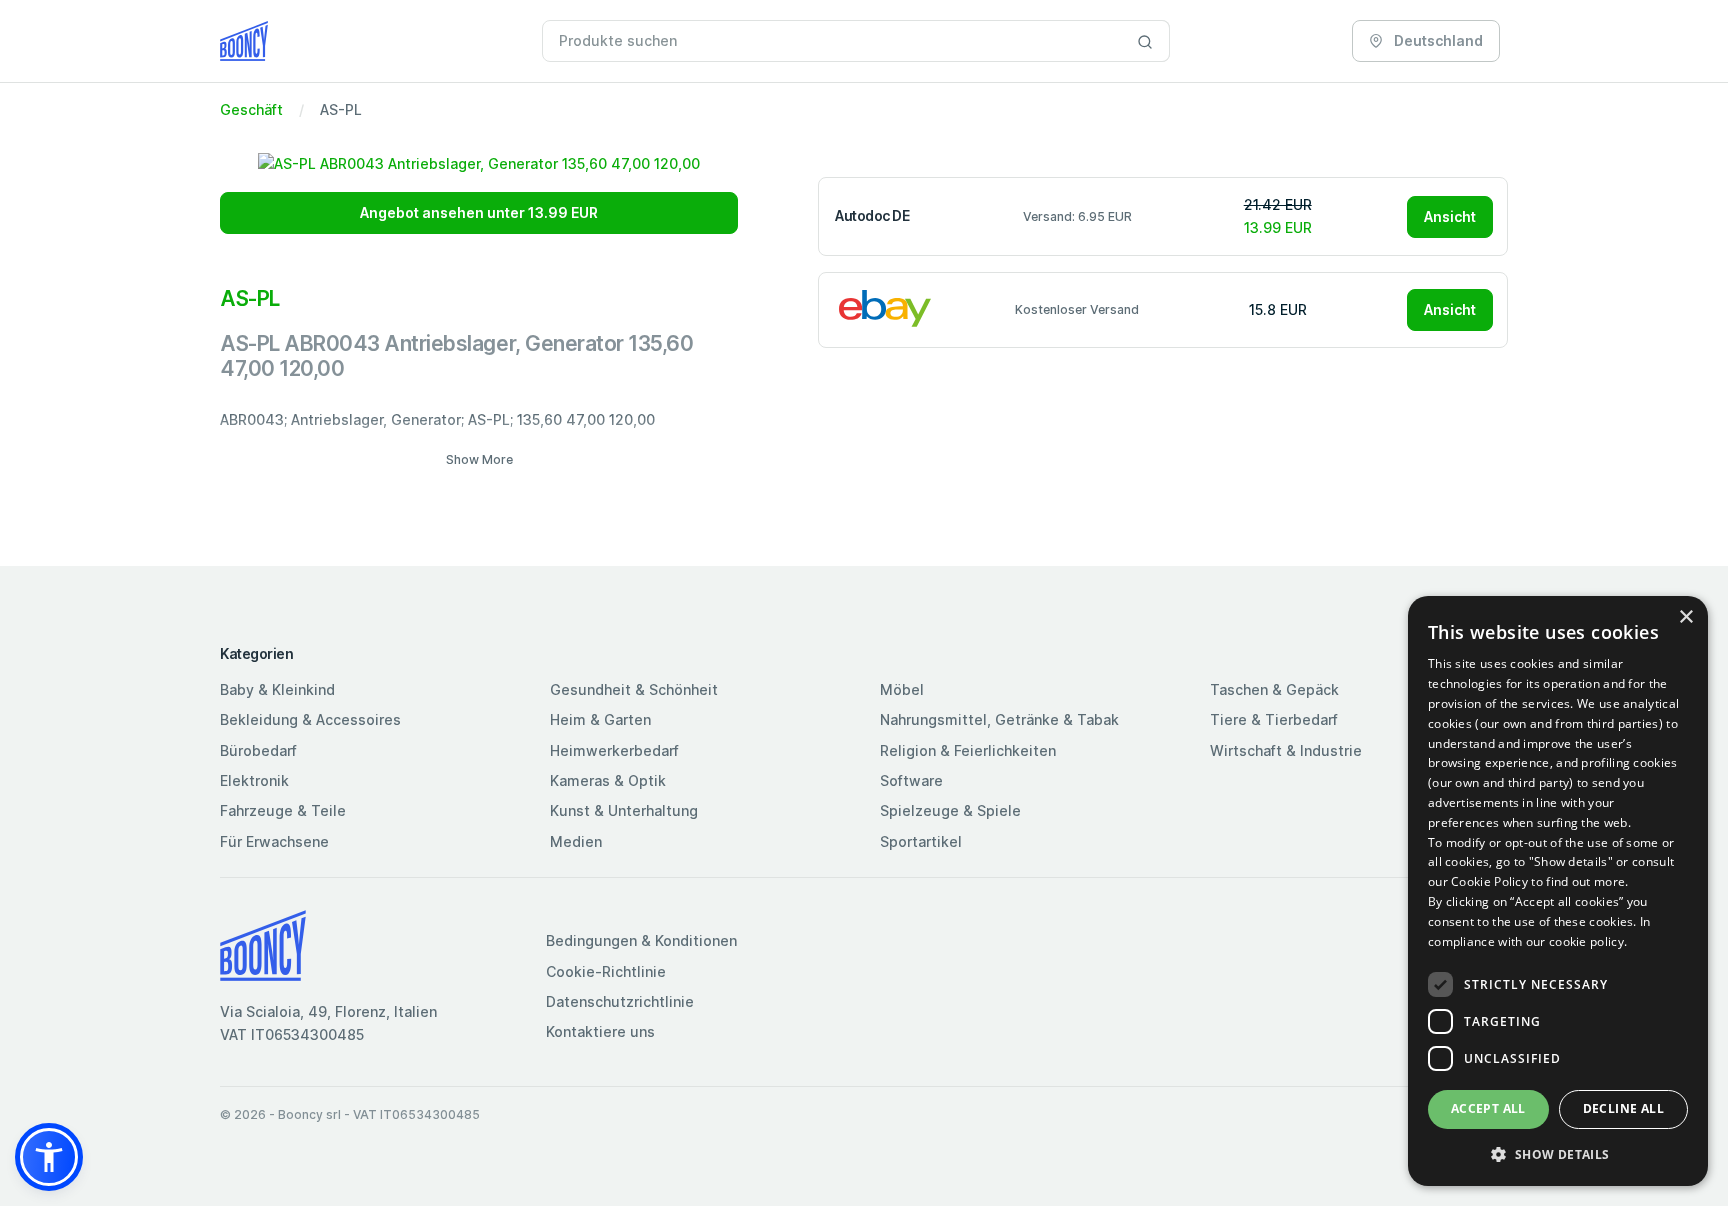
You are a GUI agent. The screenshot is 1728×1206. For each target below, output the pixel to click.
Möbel (902, 689)
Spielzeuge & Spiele (950, 810)
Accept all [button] (1488, 1108)
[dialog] (1558, 891)
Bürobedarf (258, 750)
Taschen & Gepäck (1274, 689)
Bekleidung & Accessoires (310, 719)
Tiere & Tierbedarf (1274, 719)
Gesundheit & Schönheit (634, 689)
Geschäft (251, 109)
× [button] (1685, 617)
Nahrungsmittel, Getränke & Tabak (999, 719)
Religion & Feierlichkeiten (968, 750)
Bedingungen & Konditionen (641, 940)
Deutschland (1437, 40)
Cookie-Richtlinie (606, 971)
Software (911, 780)
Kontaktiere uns (600, 1031)
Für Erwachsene (274, 841)
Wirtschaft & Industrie (1286, 750)
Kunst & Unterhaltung (624, 810)
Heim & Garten (600, 719)
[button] (49, 1157)
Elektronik (254, 780)
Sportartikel (921, 841)
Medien (576, 841)
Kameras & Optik (608, 780)
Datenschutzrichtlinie (620, 1001)
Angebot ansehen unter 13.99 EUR (479, 212)
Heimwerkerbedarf (614, 750)
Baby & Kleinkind (277, 689)
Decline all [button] (1623, 1108)
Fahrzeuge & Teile (283, 810)
